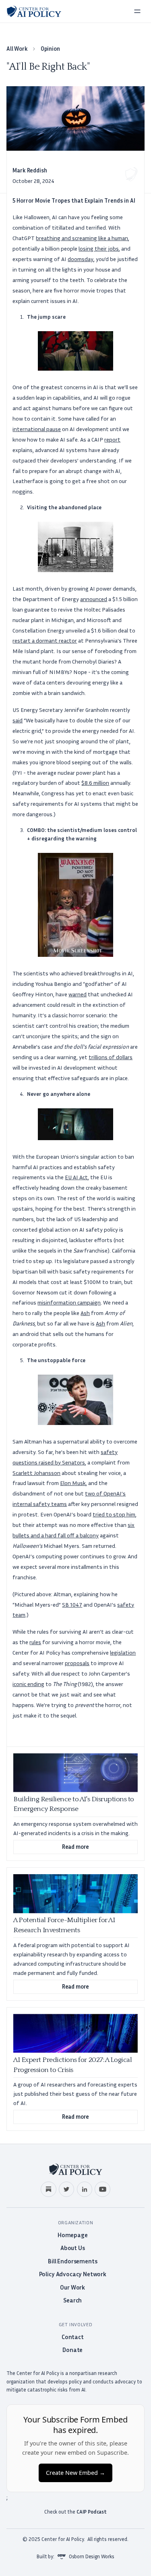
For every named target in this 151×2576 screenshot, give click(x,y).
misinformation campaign (69, 1302)
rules (35, 1642)
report (112, 439)
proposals (77, 1663)
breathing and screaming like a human (82, 238)
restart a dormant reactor (45, 640)
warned (78, 994)
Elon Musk (73, 1483)
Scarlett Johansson (36, 1473)
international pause (37, 429)
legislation (123, 1652)
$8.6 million (95, 783)
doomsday (81, 259)
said (18, 720)
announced (94, 599)
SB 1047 (72, 1604)
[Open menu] (137, 11)
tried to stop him (114, 1514)
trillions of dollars (111, 1057)
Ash (85, 1313)
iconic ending (28, 1684)
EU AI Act (76, 1177)
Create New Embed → (75, 2473)
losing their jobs (99, 248)
